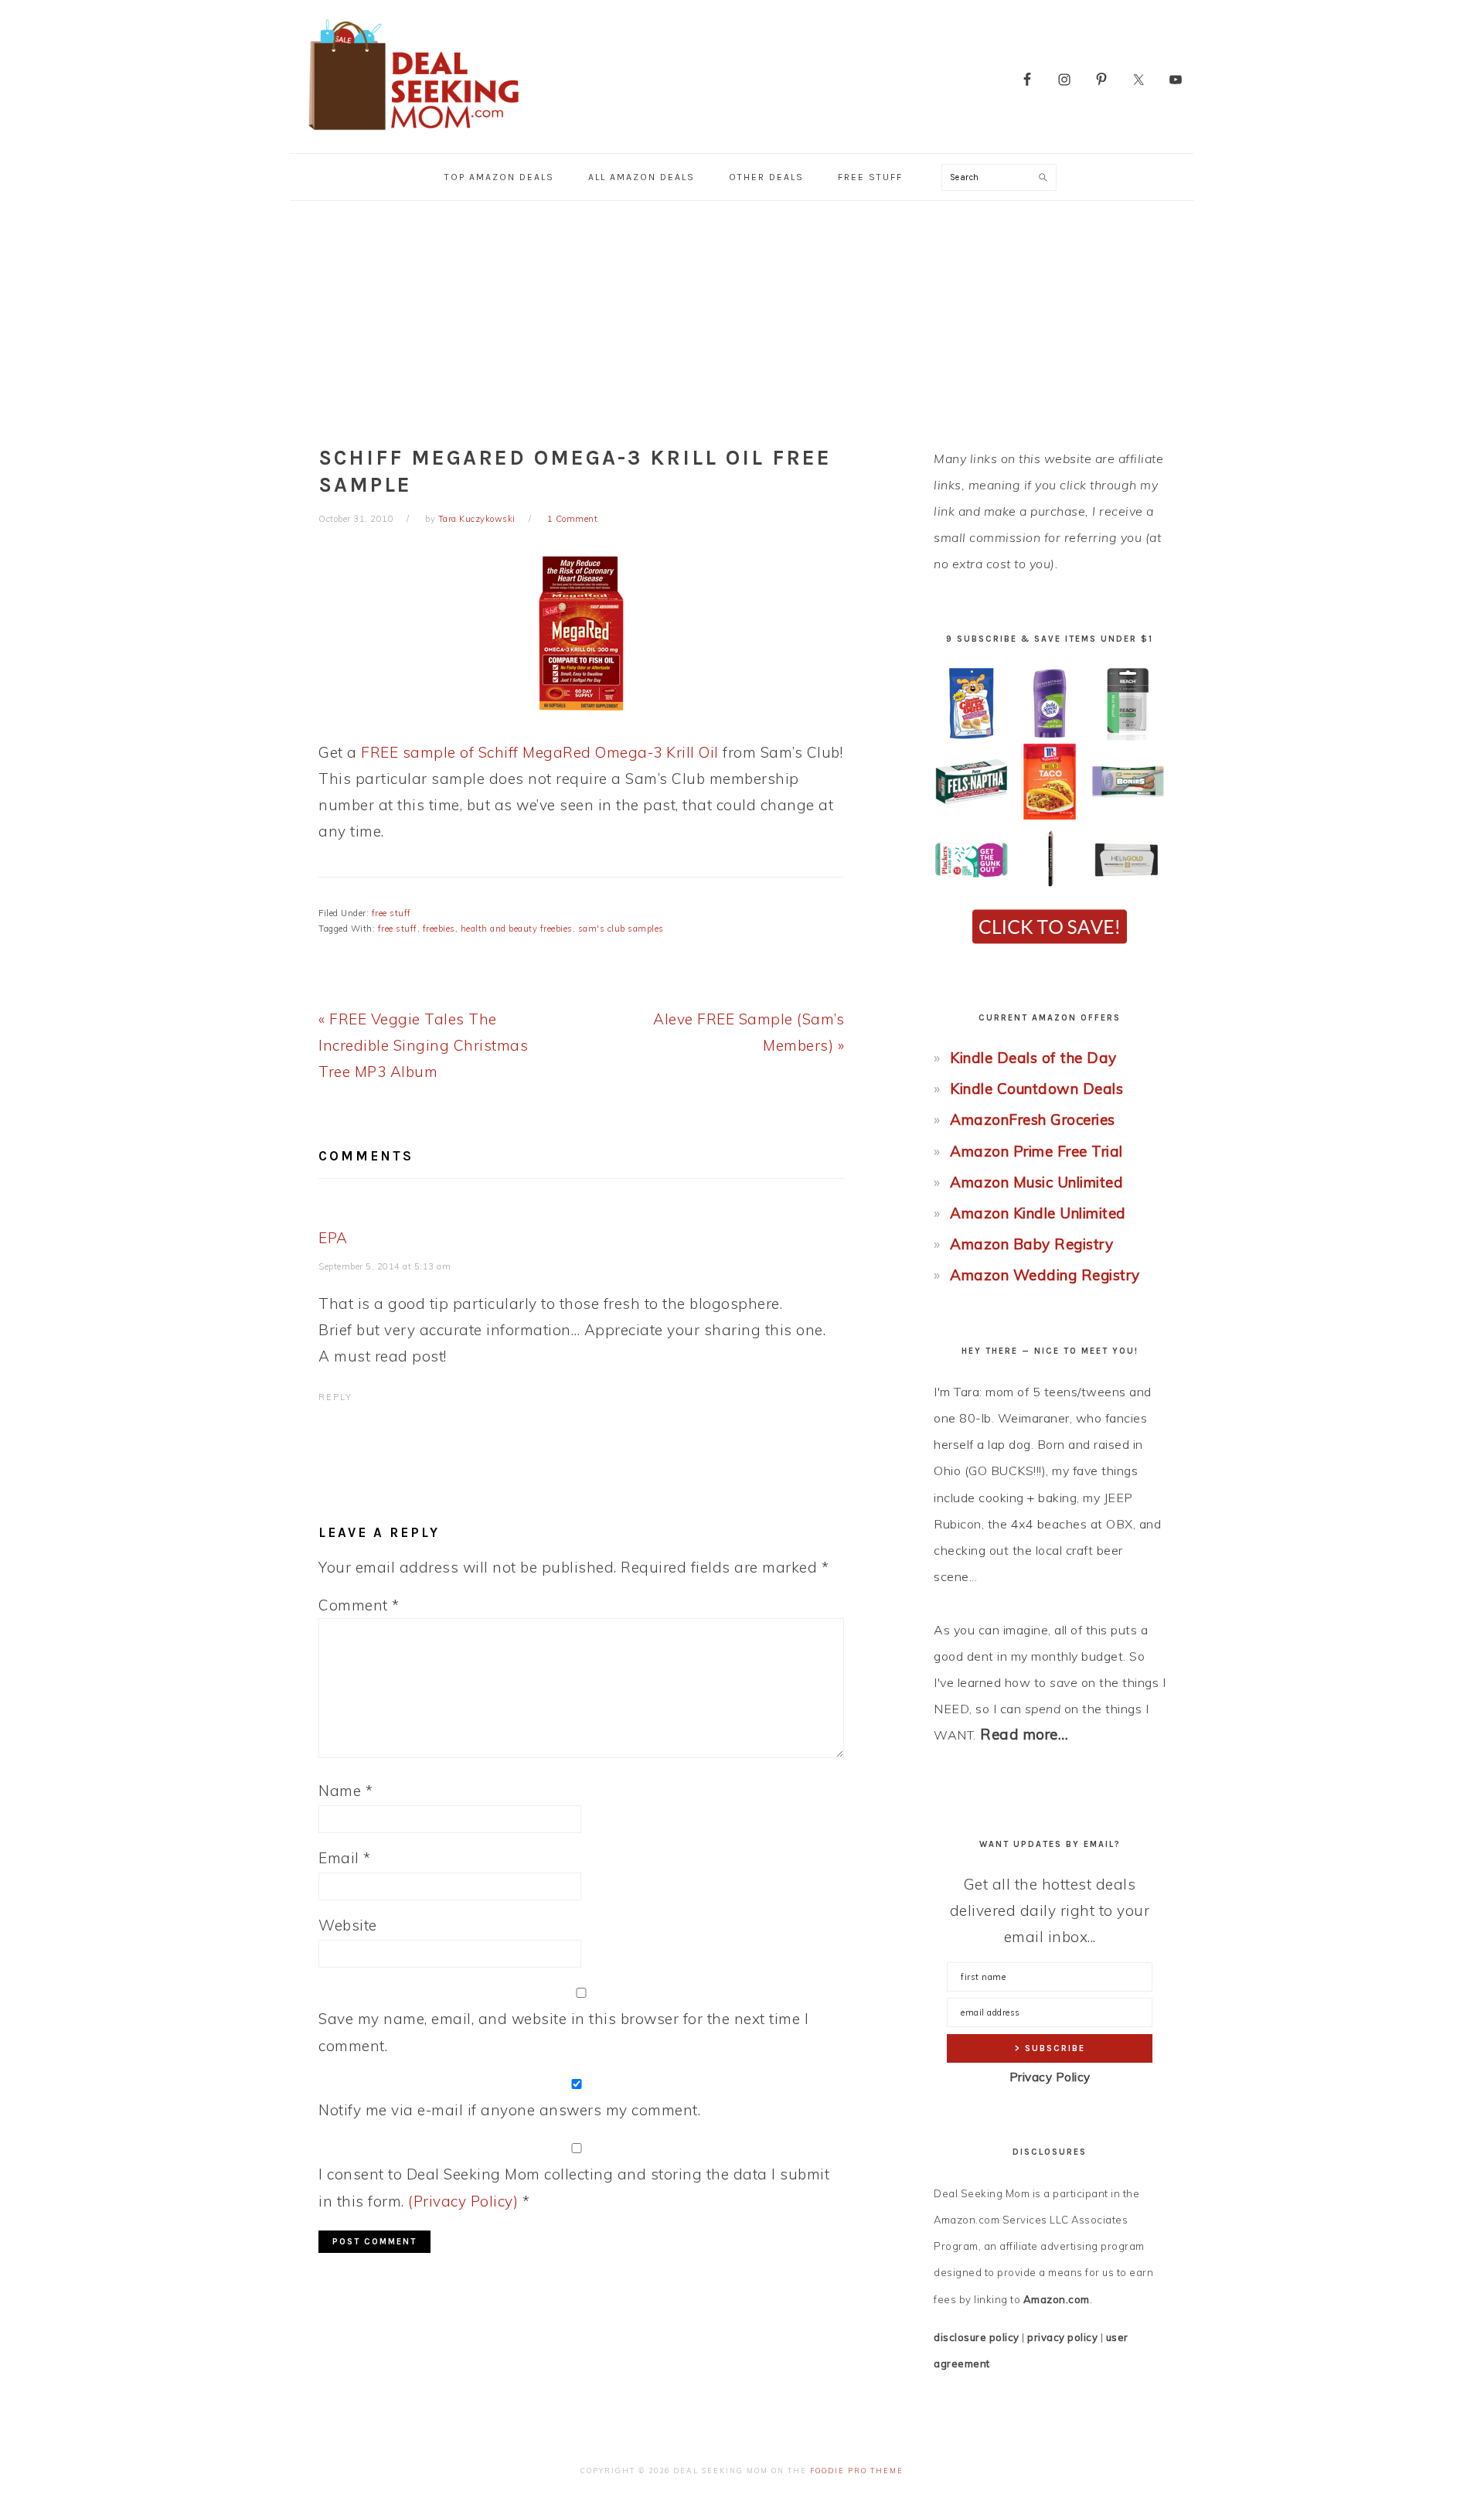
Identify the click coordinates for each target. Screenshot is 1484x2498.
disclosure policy (977, 2337)
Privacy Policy (1050, 2077)
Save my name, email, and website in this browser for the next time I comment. (563, 2032)
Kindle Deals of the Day (1033, 1058)
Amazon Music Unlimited (1036, 1182)
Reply (335, 1397)
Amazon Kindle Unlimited (1038, 1213)
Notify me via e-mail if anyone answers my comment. (509, 2110)
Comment (359, 1605)
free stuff (391, 913)
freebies (439, 929)
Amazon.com (1057, 2299)
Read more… (1024, 1734)
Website (348, 1925)
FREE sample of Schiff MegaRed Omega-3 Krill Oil (540, 752)
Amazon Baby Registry (1031, 1244)
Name (345, 1791)
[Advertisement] (742, 317)
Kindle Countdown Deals (1036, 1089)
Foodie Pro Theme (857, 2471)
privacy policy (1062, 2337)
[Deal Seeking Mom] (414, 135)
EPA (333, 1238)
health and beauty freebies (517, 929)
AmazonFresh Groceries (1033, 1119)
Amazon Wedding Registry (1045, 1275)
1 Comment (573, 519)
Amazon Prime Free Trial (1036, 1151)
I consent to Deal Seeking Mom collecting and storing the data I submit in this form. (574, 2187)
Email (345, 1858)
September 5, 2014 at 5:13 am (385, 1266)
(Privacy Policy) (463, 2201)
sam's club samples (621, 929)
